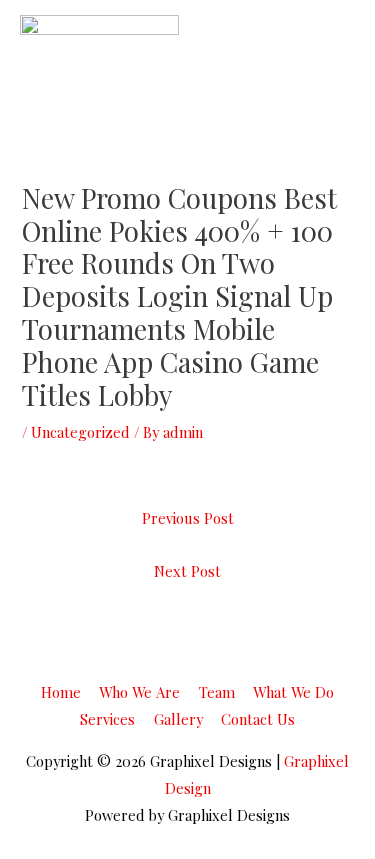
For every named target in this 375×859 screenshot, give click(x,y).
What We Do (293, 692)
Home (61, 692)
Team (217, 692)
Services (107, 719)
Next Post (187, 571)
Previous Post (188, 518)
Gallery (178, 719)
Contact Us (258, 719)
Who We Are (139, 692)
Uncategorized (80, 432)
